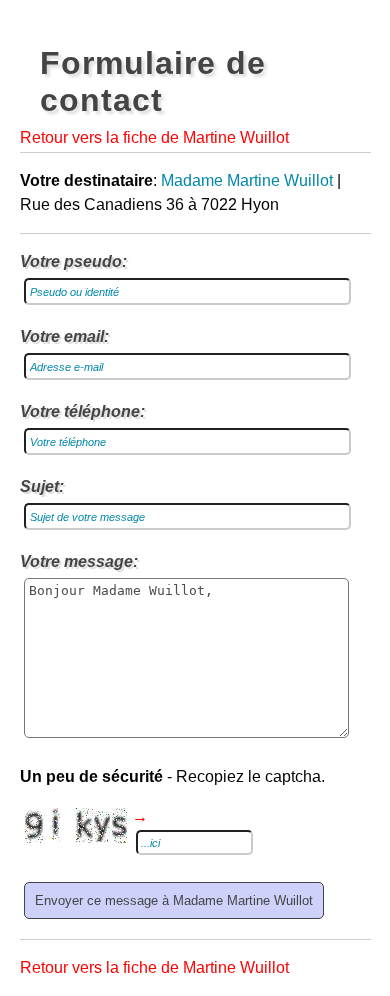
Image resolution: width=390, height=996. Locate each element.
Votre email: (64, 336)
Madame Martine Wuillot (247, 180)
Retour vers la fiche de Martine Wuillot (154, 137)
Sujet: (42, 486)
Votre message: (79, 561)
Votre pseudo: (73, 261)
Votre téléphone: (82, 411)
